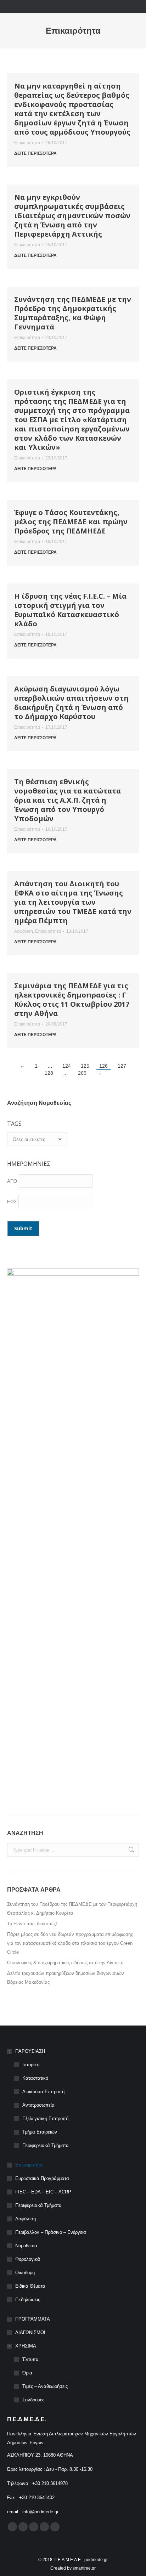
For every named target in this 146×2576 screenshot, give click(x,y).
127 (122, 1066)
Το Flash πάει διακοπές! (32, 1924)
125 (85, 1066)
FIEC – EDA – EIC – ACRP (43, 2192)
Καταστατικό (35, 2078)
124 (67, 1066)
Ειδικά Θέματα (30, 2286)
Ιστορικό (31, 2065)
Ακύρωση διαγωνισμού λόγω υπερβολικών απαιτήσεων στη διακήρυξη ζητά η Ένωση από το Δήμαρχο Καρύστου (71, 703)
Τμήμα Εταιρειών (40, 2132)
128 (49, 1073)
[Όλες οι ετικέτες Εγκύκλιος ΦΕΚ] (37, 1141)
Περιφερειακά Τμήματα (46, 2145)
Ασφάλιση (24, 931)
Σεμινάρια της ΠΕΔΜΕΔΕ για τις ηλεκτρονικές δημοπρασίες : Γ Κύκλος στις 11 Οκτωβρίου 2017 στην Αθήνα (72, 999)
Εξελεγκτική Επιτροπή (45, 2119)
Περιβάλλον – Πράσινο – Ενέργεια (51, 2232)
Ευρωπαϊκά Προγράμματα (42, 2178)
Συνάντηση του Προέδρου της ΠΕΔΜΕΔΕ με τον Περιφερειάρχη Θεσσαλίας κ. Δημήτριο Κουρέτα (72, 1909)
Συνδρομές (33, 2400)
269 (82, 1073)
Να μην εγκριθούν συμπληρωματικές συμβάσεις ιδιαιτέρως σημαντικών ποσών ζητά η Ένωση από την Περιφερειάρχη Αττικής (72, 216)
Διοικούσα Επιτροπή (43, 2092)
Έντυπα (30, 2359)
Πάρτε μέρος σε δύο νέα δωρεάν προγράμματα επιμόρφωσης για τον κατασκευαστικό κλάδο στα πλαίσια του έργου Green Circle (70, 1943)
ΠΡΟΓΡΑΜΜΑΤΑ (33, 2319)
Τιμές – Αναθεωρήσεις (45, 2386)
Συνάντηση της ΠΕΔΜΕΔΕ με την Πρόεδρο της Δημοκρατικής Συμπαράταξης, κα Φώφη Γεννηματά (73, 313)
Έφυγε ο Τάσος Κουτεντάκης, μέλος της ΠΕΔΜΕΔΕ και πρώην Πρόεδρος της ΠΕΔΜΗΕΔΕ (71, 522)
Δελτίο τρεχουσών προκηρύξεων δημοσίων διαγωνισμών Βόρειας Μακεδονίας (66, 1978)
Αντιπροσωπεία (38, 2105)
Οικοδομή (25, 2273)
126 (103, 1066)
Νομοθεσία (26, 2246)
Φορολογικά (28, 2259)
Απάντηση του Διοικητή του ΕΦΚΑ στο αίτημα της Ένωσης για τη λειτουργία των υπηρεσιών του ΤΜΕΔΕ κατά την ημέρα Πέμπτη (73, 902)
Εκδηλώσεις (28, 2300)
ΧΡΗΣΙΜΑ (26, 2346)
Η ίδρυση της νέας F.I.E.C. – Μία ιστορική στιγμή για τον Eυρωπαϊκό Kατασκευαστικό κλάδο (70, 610)
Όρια (27, 2373)
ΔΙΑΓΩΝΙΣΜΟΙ (30, 2332)
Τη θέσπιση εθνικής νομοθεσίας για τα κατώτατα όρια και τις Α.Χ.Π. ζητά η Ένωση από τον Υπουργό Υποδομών (68, 800)
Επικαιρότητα (27, 143)
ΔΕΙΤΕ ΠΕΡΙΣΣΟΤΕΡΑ (35, 153)
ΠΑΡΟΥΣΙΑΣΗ (30, 2051)
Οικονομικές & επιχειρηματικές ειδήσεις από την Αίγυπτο (65, 1963)
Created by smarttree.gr (73, 2568)
